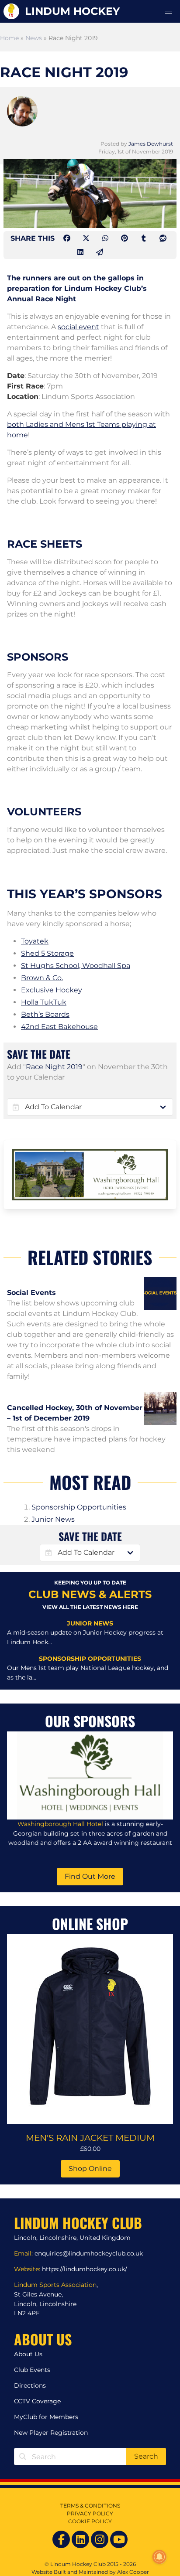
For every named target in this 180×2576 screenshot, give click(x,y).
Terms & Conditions (90, 2506)
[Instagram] (100, 2539)
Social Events (31, 1293)
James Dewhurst (151, 144)
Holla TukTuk (44, 1002)
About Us (28, 2354)
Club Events (32, 2370)
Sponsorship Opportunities (79, 1507)
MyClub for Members (46, 2417)
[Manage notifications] (159, 2557)
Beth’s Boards (45, 1014)
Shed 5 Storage (47, 953)
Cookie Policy (90, 2521)
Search (146, 2456)
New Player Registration (51, 2433)
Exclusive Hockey (52, 990)
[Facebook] (61, 2539)
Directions (30, 2385)
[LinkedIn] (80, 2539)
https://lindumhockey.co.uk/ (85, 2269)
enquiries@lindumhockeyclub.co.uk (89, 2253)
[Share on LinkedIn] (81, 252)
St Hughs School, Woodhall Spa (76, 966)
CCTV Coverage (37, 2401)
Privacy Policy (90, 2513)
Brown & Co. (42, 978)
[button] (169, 11)
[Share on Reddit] (163, 238)
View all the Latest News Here (90, 1607)
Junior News (53, 1519)
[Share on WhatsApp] (106, 238)
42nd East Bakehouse (59, 1027)
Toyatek (35, 941)
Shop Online (90, 2169)
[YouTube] (119, 2539)
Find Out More (90, 1876)
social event (78, 327)
